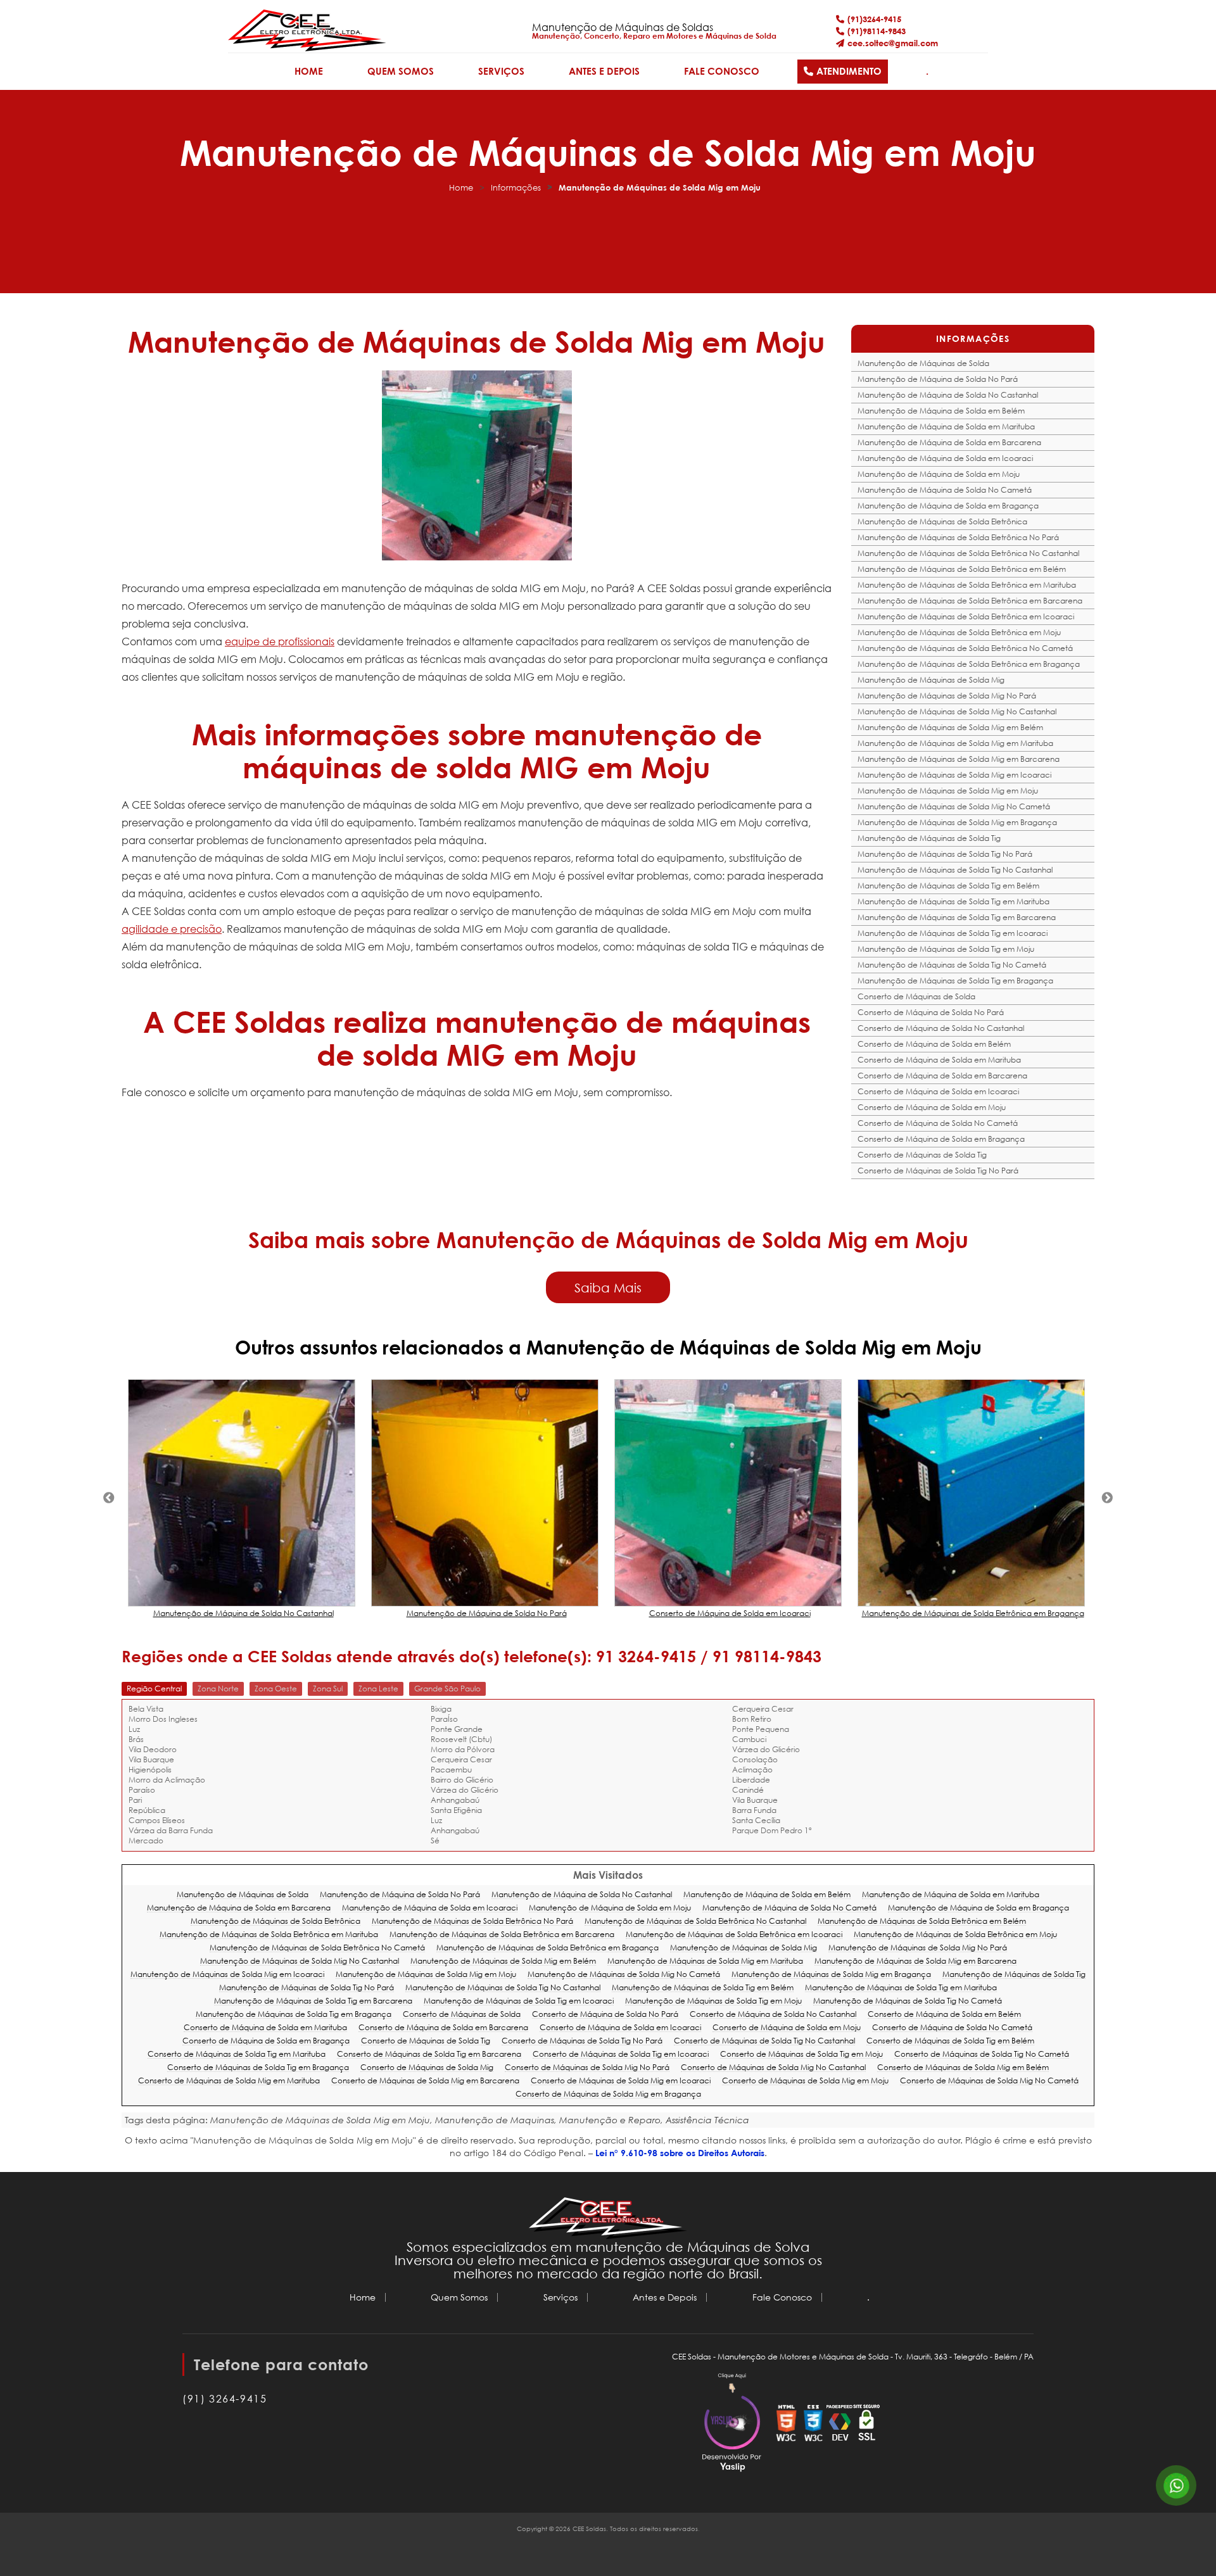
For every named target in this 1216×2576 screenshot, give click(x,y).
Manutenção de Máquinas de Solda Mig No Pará (947, 696)
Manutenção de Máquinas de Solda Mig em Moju (948, 791)
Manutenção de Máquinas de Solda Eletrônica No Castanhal (968, 553)
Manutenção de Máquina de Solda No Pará (938, 379)
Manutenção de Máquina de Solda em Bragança (948, 506)
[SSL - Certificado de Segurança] (866, 2424)
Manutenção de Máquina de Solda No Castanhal (948, 395)
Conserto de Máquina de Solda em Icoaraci (938, 1091)
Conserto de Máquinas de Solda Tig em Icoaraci (621, 2055)
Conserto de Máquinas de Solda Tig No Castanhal (764, 2041)
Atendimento (849, 71)
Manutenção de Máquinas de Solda (923, 363)
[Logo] (608, 2219)
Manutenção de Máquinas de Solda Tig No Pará (945, 854)
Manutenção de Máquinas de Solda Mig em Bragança (957, 822)
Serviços (501, 71)
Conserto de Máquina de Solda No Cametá (938, 1123)
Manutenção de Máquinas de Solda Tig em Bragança (955, 981)
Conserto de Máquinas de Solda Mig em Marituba (229, 2081)
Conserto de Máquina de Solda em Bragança (941, 1139)
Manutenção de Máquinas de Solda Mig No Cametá (954, 806)
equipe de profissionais (280, 641)
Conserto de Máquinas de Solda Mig (427, 2068)
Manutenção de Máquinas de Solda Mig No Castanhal (957, 711)
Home (309, 71)
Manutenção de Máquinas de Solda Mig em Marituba (955, 743)
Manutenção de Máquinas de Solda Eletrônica (942, 521)
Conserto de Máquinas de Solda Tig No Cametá (982, 2055)
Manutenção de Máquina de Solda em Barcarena (949, 442)
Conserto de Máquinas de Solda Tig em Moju (801, 2055)
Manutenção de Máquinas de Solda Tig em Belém (948, 886)
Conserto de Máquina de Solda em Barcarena (942, 1076)
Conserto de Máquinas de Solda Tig (922, 1155)
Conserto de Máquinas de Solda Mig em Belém (963, 2068)
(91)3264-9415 (874, 19)
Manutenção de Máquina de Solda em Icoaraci (945, 458)
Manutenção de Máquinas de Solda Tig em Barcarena (957, 917)
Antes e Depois (604, 71)
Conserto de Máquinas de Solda (916, 996)
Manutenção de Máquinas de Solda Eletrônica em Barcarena (970, 601)
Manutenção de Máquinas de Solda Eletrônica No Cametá (965, 648)
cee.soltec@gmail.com (893, 43)
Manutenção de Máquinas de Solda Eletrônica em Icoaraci (966, 616)
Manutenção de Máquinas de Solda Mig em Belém (950, 727)
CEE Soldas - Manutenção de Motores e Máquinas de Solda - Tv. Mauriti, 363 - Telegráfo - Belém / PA (853, 2357)
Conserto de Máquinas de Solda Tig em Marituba (237, 2055)
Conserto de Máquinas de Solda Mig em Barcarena (425, 2081)
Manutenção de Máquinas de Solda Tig (929, 838)
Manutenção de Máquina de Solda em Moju (939, 474)
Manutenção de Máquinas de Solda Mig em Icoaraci (954, 775)
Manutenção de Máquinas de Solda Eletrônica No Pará (958, 537)
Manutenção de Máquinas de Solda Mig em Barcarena (959, 759)
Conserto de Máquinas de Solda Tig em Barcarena (429, 2055)
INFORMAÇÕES (973, 338)
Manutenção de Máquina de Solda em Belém (941, 411)
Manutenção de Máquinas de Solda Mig (931, 680)
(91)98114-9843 (877, 31)
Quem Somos (401, 71)
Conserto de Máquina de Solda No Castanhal (941, 1028)
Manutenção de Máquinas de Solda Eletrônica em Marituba (967, 585)
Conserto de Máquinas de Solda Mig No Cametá (989, 2081)
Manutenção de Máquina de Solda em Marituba (946, 426)
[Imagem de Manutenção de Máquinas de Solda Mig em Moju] (477, 465)
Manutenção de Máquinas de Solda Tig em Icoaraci (953, 933)
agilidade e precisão (172, 929)
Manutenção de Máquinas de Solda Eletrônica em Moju (959, 632)
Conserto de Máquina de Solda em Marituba (939, 1060)
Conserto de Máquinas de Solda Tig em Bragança (258, 2068)
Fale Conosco (722, 71)
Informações (516, 188)
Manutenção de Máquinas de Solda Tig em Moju (946, 949)
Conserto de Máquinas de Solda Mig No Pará (587, 2068)
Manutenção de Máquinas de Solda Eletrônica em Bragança (969, 664)
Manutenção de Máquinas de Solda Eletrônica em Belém (962, 569)
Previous (109, 1498)
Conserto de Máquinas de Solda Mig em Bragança (608, 2094)
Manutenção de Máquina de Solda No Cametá (945, 490)
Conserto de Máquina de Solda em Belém (934, 1044)
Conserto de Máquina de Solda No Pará (931, 1012)
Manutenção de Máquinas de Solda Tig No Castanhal (955, 870)
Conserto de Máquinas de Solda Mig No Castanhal (773, 2068)
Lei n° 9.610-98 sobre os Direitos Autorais (680, 2153)
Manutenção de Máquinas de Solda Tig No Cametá (952, 965)
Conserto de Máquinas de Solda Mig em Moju (805, 2081)
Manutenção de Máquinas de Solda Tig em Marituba (953, 901)
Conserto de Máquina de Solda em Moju (932, 1107)
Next (1107, 1498)
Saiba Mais (608, 1287)
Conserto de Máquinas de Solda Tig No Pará (938, 1171)
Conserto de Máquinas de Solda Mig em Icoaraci (621, 2081)
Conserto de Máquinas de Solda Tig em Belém (950, 2041)
